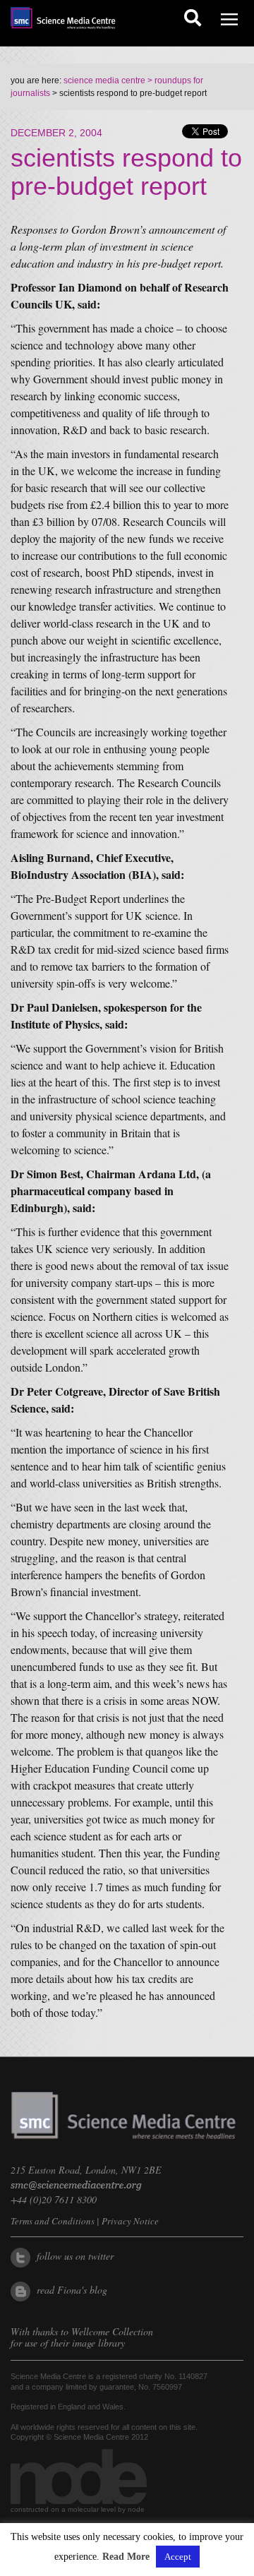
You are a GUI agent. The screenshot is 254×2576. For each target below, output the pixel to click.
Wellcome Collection (112, 2331)
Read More (126, 2557)
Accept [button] (178, 2557)
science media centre (104, 80)
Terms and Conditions (53, 2221)
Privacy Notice (130, 2221)
